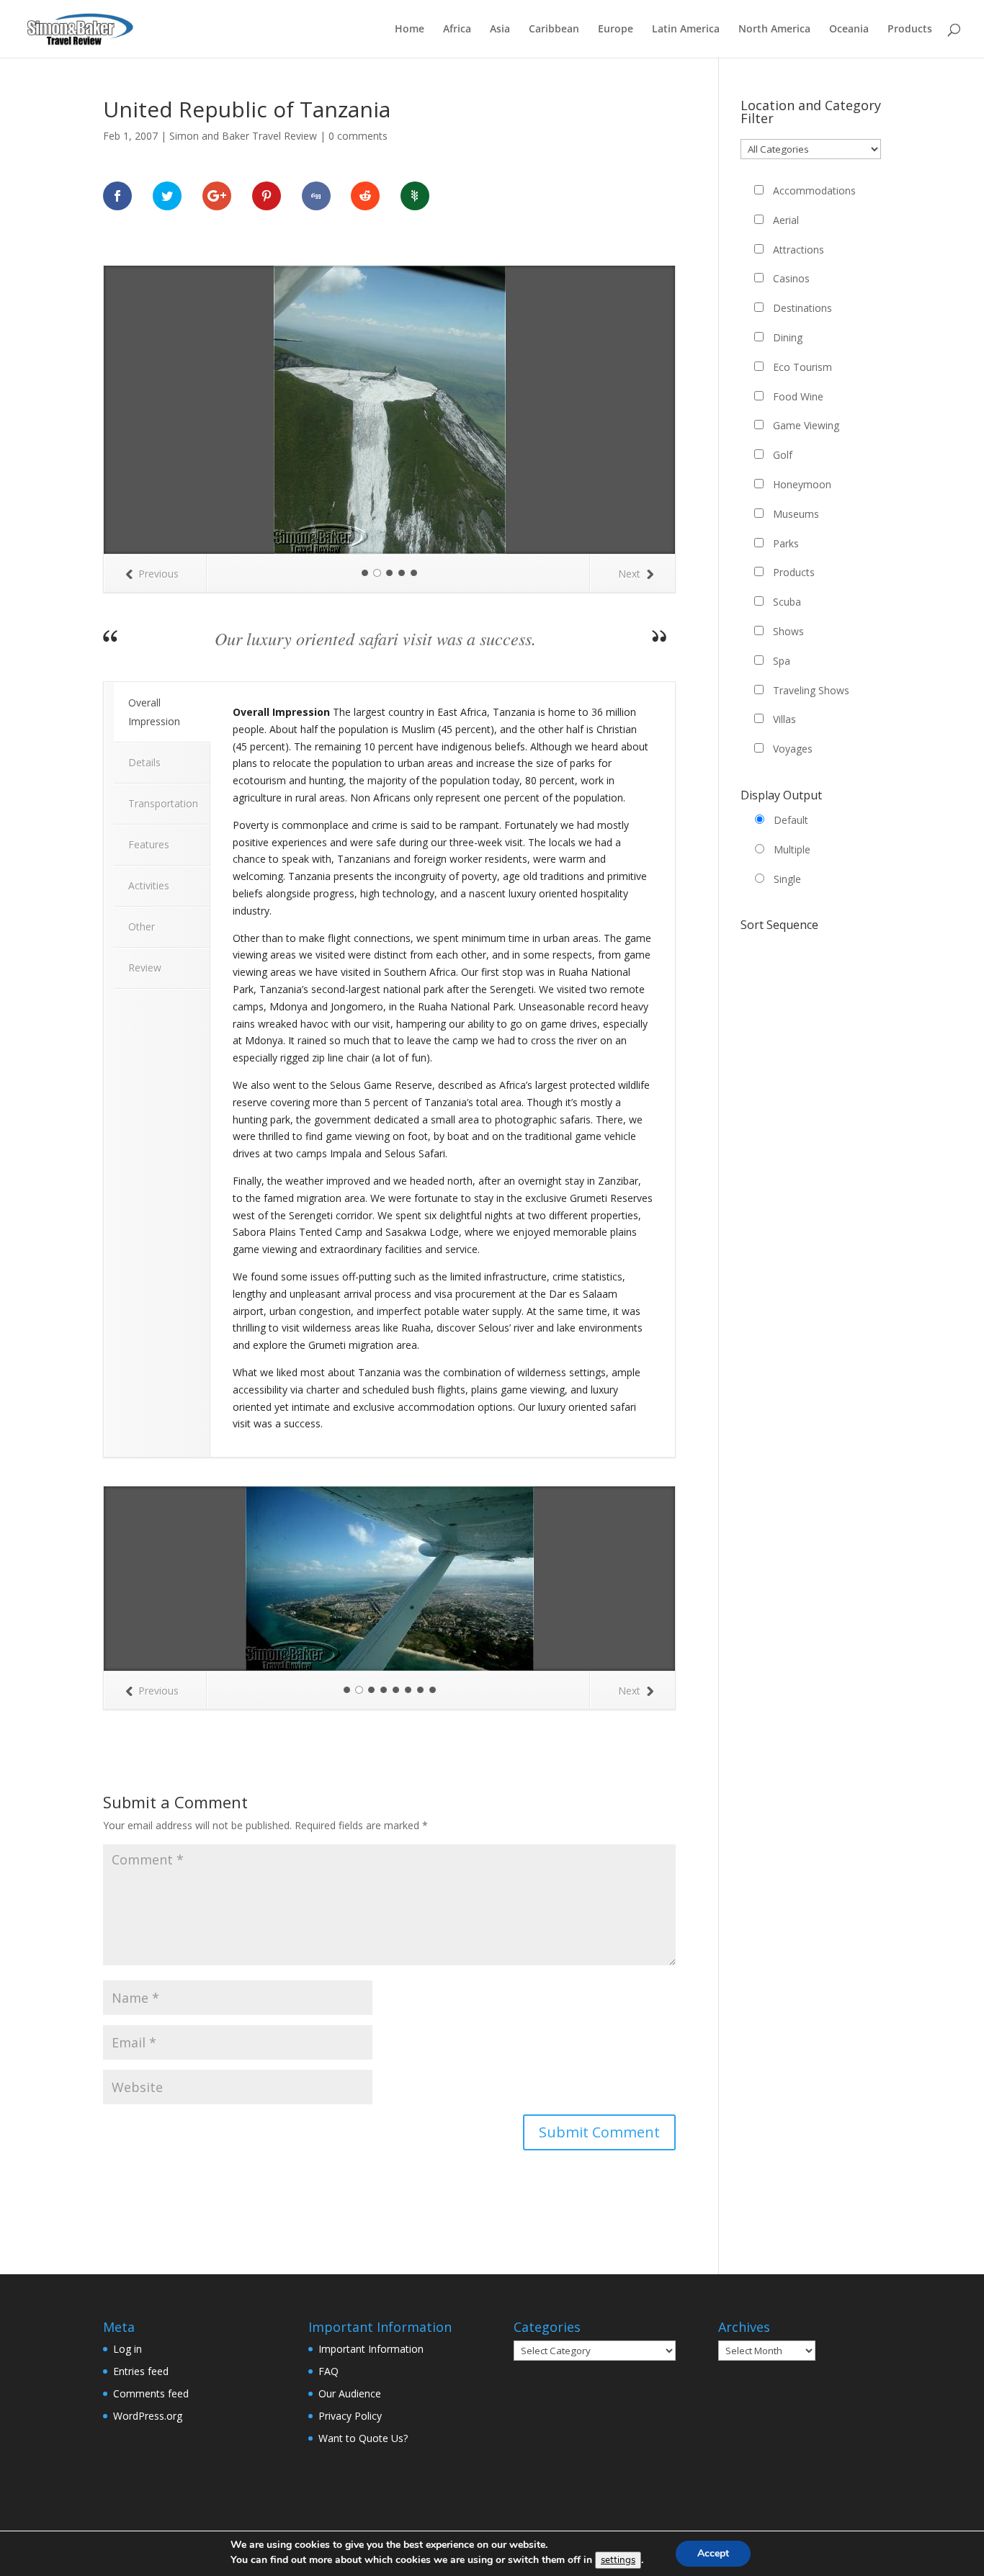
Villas (784, 719)
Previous (158, 574)
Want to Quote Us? (363, 2438)
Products (910, 30)
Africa (457, 30)
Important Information (371, 2349)
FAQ (328, 2371)
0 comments (358, 136)
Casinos (791, 278)
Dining (788, 337)
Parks (786, 543)
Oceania (849, 30)
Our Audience (350, 2393)
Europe (616, 30)
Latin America (686, 30)
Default (791, 820)
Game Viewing (806, 425)
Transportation (163, 803)
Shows (788, 631)
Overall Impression (154, 712)
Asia (500, 30)
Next (629, 574)
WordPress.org (148, 2416)
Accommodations (814, 190)
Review (145, 968)
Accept (713, 2553)
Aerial (786, 220)
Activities (149, 885)
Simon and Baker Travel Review (243, 136)
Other (142, 926)
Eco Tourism (802, 367)
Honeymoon (802, 484)
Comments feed (151, 2393)
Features (149, 844)
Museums (796, 514)
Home (410, 30)
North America (774, 30)
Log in (128, 2349)
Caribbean (554, 30)
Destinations (802, 308)
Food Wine (798, 396)
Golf (783, 455)
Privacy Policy (350, 2416)
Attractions (799, 250)
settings (618, 2560)
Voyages (793, 749)
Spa (782, 661)
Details (144, 762)
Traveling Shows (811, 690)
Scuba (787, 602)
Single (787, 879)
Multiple (792, 849)
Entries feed (141, 2371)
